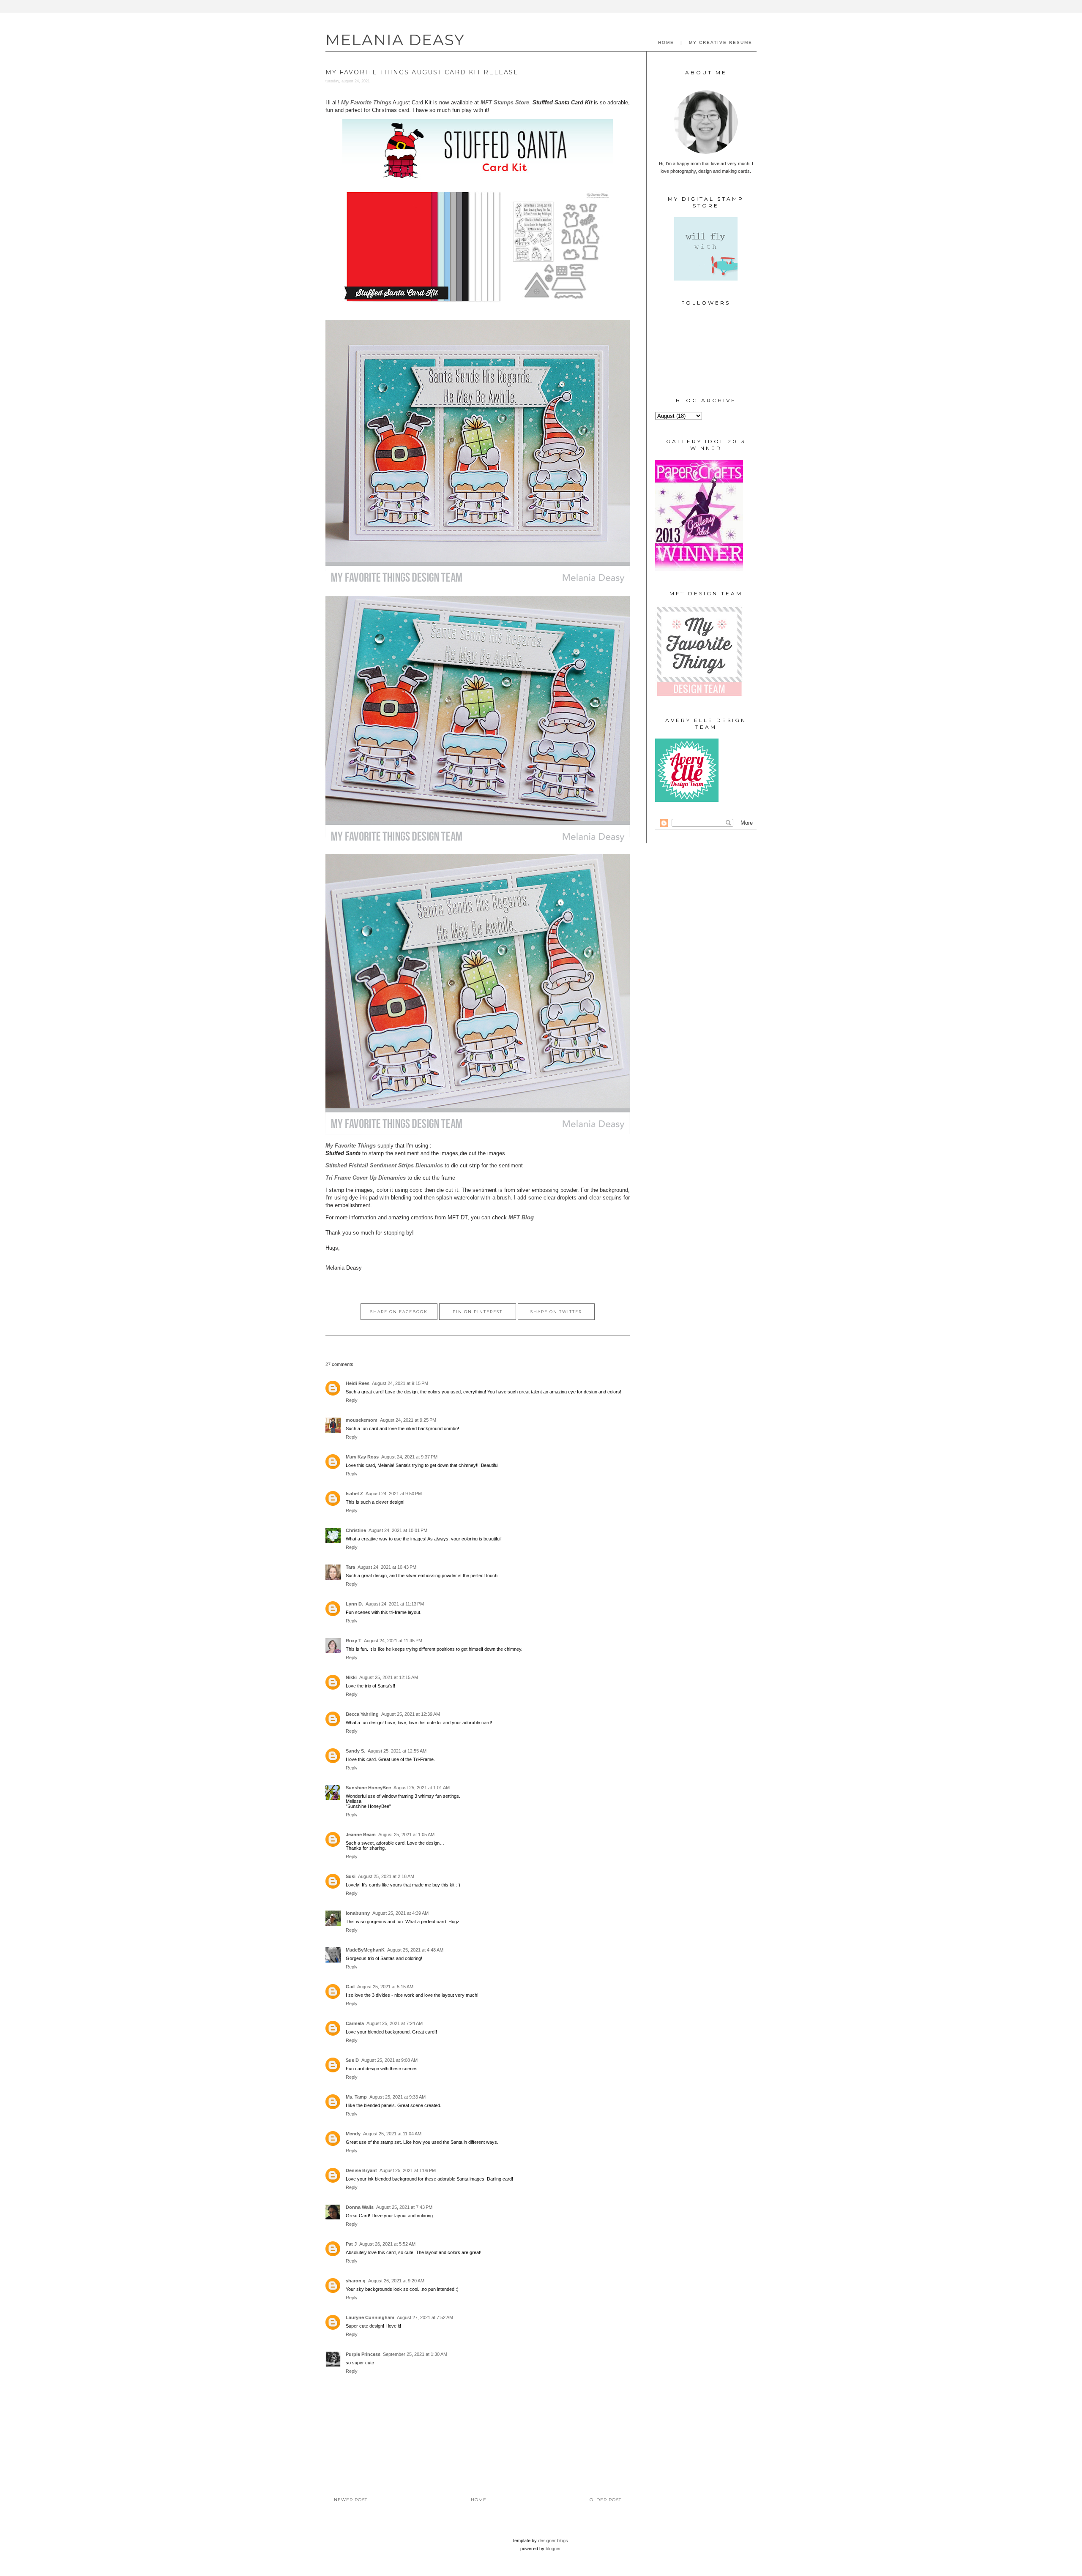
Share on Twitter (556, 1312)
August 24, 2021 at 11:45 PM (393, 1641)
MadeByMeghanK (365, 1950)
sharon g (356, 2281)
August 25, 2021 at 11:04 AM (392, 2134)
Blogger (553, 2549)
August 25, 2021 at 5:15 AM (385, 1987)
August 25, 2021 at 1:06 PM (408, 2170)
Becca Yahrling (362, 1714)
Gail (350, 1987)
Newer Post (351, 2500)
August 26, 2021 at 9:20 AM (396, 2281)
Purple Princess (363, 2354)
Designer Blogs (553, 2541)
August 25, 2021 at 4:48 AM (415, 1950)
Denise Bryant (361, 2170)
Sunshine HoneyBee (368, 1788)
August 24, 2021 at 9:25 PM (408, 1420)
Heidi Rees (358, 1383)
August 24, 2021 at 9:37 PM (409, 1457)
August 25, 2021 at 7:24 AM (395, 2023)
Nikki (351, 1677)
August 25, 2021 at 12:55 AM (397, 1751)
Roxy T (354, 1641)
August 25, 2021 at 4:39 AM (400, 1913)
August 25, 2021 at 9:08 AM (389, 2060)
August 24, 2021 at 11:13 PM (395, 1604)
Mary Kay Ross (362, 1457)
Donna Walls (360, 2207)
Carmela (355, 2023)
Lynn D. (354, 1604)
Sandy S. (355, 1751)
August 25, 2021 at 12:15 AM (389, 1677)
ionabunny (358, 1913)
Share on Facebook (399, 1312)
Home (479, 2500)
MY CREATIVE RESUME (721, 42)
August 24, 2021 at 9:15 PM (400, 1383)
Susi (351, 1876)
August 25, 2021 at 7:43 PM (404, 2207)
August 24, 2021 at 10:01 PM (398, 1530)
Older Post (605, 2500)
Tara (350, 1567)
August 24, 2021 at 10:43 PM (387, 1567)
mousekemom (362, 1420)
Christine (356, 1530)
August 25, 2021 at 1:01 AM (422, 1788)
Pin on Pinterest (478, 1312)
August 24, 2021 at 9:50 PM (394, 1494)
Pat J (351, 2244)
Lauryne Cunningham (370, 2317)
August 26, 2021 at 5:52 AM (387, 2244)
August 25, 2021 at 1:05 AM (406, 1835)
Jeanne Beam (361, 1835)
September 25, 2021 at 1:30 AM (415, 2354)
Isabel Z (354, 1494)
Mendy (353, 2134)
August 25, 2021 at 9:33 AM (398, 2097)
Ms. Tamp (356, 2097)
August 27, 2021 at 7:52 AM (425, 2317)
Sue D (352, 2060)
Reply (352, 1400)
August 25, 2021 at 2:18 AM (386, 1876)
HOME (666, 42)
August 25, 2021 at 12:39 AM (411, 1714)
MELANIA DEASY (395, 40)
